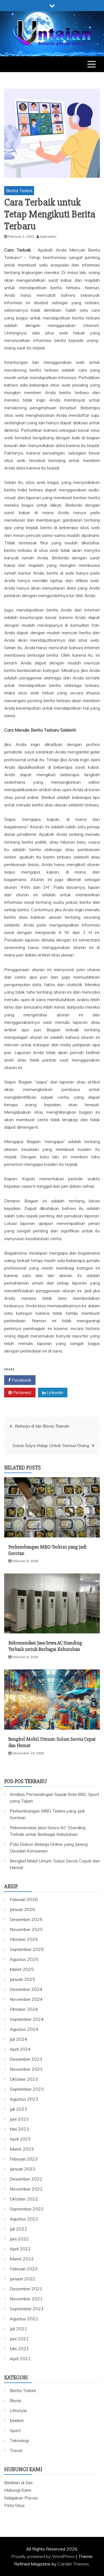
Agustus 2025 (24, 1959)
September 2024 (27, 2019)
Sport (15, 2430)
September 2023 (27, 2089)
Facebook (21, 1380)
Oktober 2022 (24, 2199)
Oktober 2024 (24, 2009)
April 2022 (20, 2249)
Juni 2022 (19, 2239)
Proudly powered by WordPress (43, 2556)
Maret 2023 (22, 2149)
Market (17, 2420)
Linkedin (54, 1392)
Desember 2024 (26, 1989)
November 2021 (26, 2299)
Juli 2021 (18, 2329)
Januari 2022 (22, 2279)
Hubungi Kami (18, 2490)
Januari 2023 (22, 2169)
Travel (16, 2450)
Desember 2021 (26, 2289)
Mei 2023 (19, 2129)
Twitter (54, 1380)
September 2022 (27, 2209)
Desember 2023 (26, 2059)
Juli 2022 (18, 2229)
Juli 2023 (18, 2109)
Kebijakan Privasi (21, 2498)
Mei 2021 (19, 2349)
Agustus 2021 (24, 2319)
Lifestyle (18, 2410)
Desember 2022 (26, 2179)
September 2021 (27, 2309)
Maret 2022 (22, 2259)
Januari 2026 (22, 1909)
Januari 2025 (22, 1979)
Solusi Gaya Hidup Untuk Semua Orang (51, 1445)
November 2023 (26, 2069)
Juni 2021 (19, 2339)
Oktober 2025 (24, 1939)
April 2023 (20, 2139)
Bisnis (16, 2400)
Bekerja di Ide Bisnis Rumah (42, 1426)
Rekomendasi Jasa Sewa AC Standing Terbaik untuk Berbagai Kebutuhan (45, 1646)
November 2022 (26, 2189)
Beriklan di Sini (18, 2483)
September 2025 (27, 1949)
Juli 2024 (18, 2039)
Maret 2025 (22, 1969)
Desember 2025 (26, 1919)
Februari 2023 (24, 2159)
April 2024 (20, 2049)
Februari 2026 (24, 1899)
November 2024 (26, 1999)
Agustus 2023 (24, 2099)
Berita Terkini (19, 191)
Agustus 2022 (24, 2219)
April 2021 (20, 2359)
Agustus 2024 (24, 2029)
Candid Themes (73, 2564)
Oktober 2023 (24, 2079)
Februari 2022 (24, 2269)
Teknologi (19, 2440)
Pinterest (22, 1392)
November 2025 (26, 1929)
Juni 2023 (19, 2119)
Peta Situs (14, 2505)
